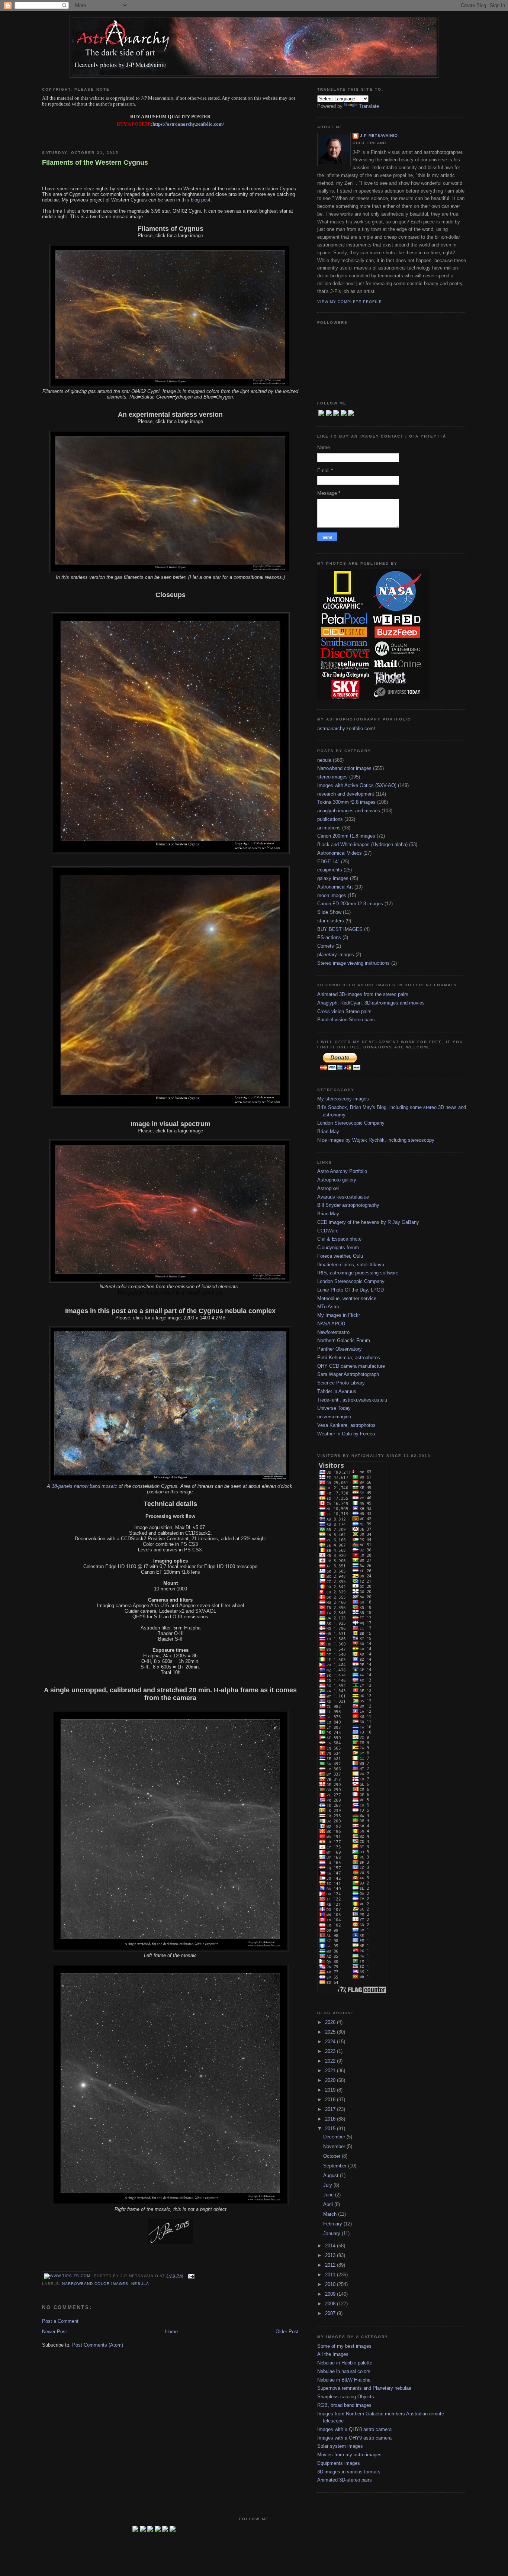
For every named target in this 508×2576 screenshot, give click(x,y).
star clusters (331, 921)
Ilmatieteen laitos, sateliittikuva (351, 1265)
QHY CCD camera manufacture (351, 1366)
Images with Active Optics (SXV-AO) (357, 785)
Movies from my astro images (349, 2455)
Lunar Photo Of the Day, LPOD (351, 1290)
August (332, 2175)
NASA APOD (331, 1324)
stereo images (332, 777)
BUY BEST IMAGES (340, 929)
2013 (331, 2255)
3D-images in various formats (349, 2472)
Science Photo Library (341, 1383)
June (329, 2195)
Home (171, 2332)
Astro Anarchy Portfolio (342, 1171)
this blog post (196, 200)
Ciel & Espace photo (339, 1239)
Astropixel (328, 1188)
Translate (369, 106)
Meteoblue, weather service (347, 1298)
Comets (326, 946)
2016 (331, 2119)
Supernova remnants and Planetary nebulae (364, 2388)
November (335, 2146)
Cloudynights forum (338, 1247)
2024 (331, 2042)
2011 (331, 2275)
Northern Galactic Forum (344, 1340)
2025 (331, 2032)
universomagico (334, 1417)
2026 (331, 2022)
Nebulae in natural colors (344, 2371)
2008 (331, 2304)
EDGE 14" (328, 862)
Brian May (328, 1131)
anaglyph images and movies (349, 811)
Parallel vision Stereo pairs (346, 1020)
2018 (331, 2100)
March (331, 2214)
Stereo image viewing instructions (353, 963)
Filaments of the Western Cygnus (95, 162)
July (328, 2185)
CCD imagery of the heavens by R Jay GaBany (368, 1222)
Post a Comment (60, 2321)
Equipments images (339, 2463)
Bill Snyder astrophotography (348, 1205)
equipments (330, 870)
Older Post (287, 2332)
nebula (140, 2284)
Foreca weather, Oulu (340, 1256)
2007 (331, 2313)
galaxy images (333, 878)
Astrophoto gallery (337, 1180)
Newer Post (54, 2332)
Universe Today (334, 1408)
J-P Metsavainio (379, 136)
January (332, 2233)
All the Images (333, 2354)
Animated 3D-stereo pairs (345, 2480)
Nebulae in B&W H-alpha (344, 2380)
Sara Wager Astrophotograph (348, 1374)
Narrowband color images (95, 2284)
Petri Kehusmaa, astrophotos (349, 1358)
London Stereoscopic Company (351, 1123)
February (333, 2224)
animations (329, 828)
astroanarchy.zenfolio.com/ (346, 728)
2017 (331, 2109)
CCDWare (328, 1231)
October (332, 2156)
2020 (331, 2080)
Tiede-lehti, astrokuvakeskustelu (352, 1400)
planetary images (336, 955)
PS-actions (329, 937)
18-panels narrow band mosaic (84, 1486)
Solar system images (340, 2446)
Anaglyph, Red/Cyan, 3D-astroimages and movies (371, 1003)
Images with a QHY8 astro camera (354, 2429)
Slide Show (329, 912)
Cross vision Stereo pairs (344, 1011)
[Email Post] (190, 2276)
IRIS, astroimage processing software (358, 1273)
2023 (331, 2051)
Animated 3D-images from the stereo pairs (363, 994)
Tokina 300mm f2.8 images (346, 802)
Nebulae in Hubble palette (345, 2363)
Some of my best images (344, 2346)
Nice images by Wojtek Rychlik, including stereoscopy (376, 1140)
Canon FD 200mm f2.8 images (350, 904)
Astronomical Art (335, 887)
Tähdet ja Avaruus (337, 1391)
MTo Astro (328, 1307)
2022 (331, 2061)
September (336, 2166)
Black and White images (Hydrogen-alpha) (362, 844)
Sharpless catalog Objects (346, 2397)
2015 (331, 2129)
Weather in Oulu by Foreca (346, 1434)
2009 (331, 2294)
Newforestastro (333, 1332)
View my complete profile (350, 302)
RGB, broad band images (344, 2405)
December (335, 2137)
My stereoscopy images (343, 1099)
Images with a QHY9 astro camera (354, 2438)
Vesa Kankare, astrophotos (346, 1425)
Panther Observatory (340, 1349)
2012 (331, 2265)
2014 (331, 2246)
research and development (346, 794)
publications (330, 819)
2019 (331, 2090)
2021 (331, 2071)
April (329, 2204)
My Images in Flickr (339, 1315)
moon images (332, 895)
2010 (331, 2284)
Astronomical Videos (340, 853)
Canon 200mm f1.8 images (346, 836)
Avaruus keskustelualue (343, 1197)
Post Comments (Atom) (98, 2345)
